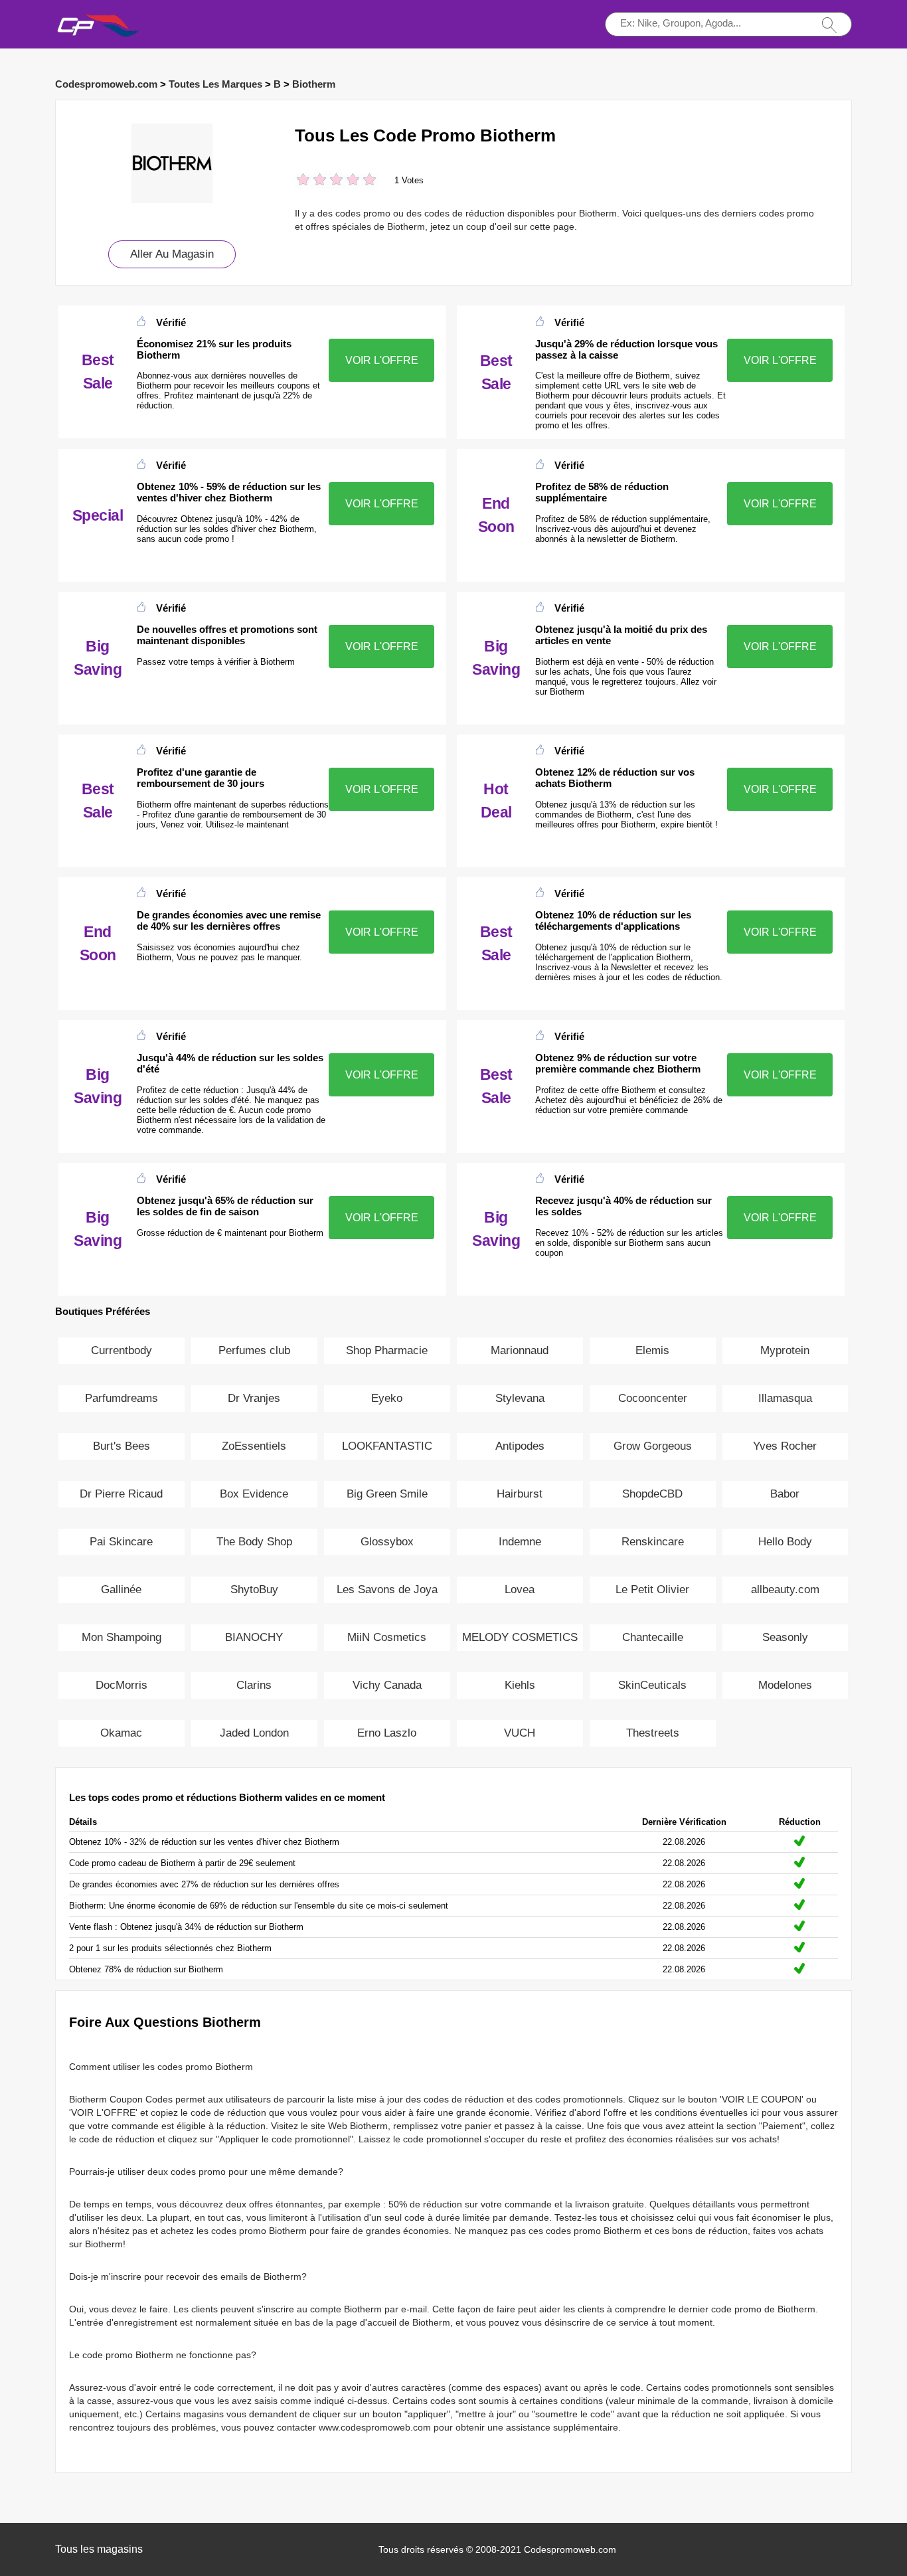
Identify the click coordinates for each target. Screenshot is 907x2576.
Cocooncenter (653, 1398)
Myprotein (785, 1350)
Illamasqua (785, 1398)
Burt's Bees (122, 1446)
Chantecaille (653, 1637)
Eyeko (387, 1398)
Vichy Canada (387, 1685)
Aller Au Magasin (172, 254)
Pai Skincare (121, 1542)
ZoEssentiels (254, 1446)
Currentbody (122, 1350)
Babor (785, 1494)
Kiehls (520, 1685)
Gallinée (121, 1589)
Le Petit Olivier (652, 1589)
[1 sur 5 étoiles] (303, 181)
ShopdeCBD (652, 1494)
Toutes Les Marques (215, 84)
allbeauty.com (785, 1589)
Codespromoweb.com (106, 84)
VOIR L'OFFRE (382, 360)
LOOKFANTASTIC (387, 1446)
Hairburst (520, 1494)
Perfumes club (254, 1350)
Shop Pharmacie (387, 1350)
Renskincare (653, 1542)
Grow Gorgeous (653, 1446)
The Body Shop (254, 1542)
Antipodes (520, 1446)
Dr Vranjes (254, 1398)
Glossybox (387, 1542)
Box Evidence (254, 1494)
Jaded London (254, 1733)
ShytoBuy (254, 1589)
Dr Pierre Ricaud (121, 1494)
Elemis (652, 1350)
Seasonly (785, 1637)
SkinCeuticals (652, 1685)
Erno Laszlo (387, 1733)
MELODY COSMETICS (520, 1637)
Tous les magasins (99, 2549)
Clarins (254, 1685)
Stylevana (520, 1398)
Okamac (121, 1733)
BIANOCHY (254, 1637)
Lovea (520, 1589)
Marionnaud (520, 1350)
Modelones (785, 1685)
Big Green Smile (387, 1494)
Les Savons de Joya (387, 1589)
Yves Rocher (785, 1446)
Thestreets (653, 1733)
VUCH (520, 1733)
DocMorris (122, 1685)
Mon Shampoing (122, 1637)
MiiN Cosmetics (387, 1637)
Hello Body (785, 1542)
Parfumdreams (122, 1398)
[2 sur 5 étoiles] (311, 181)
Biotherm (314, 84)
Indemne (520, 1542)
